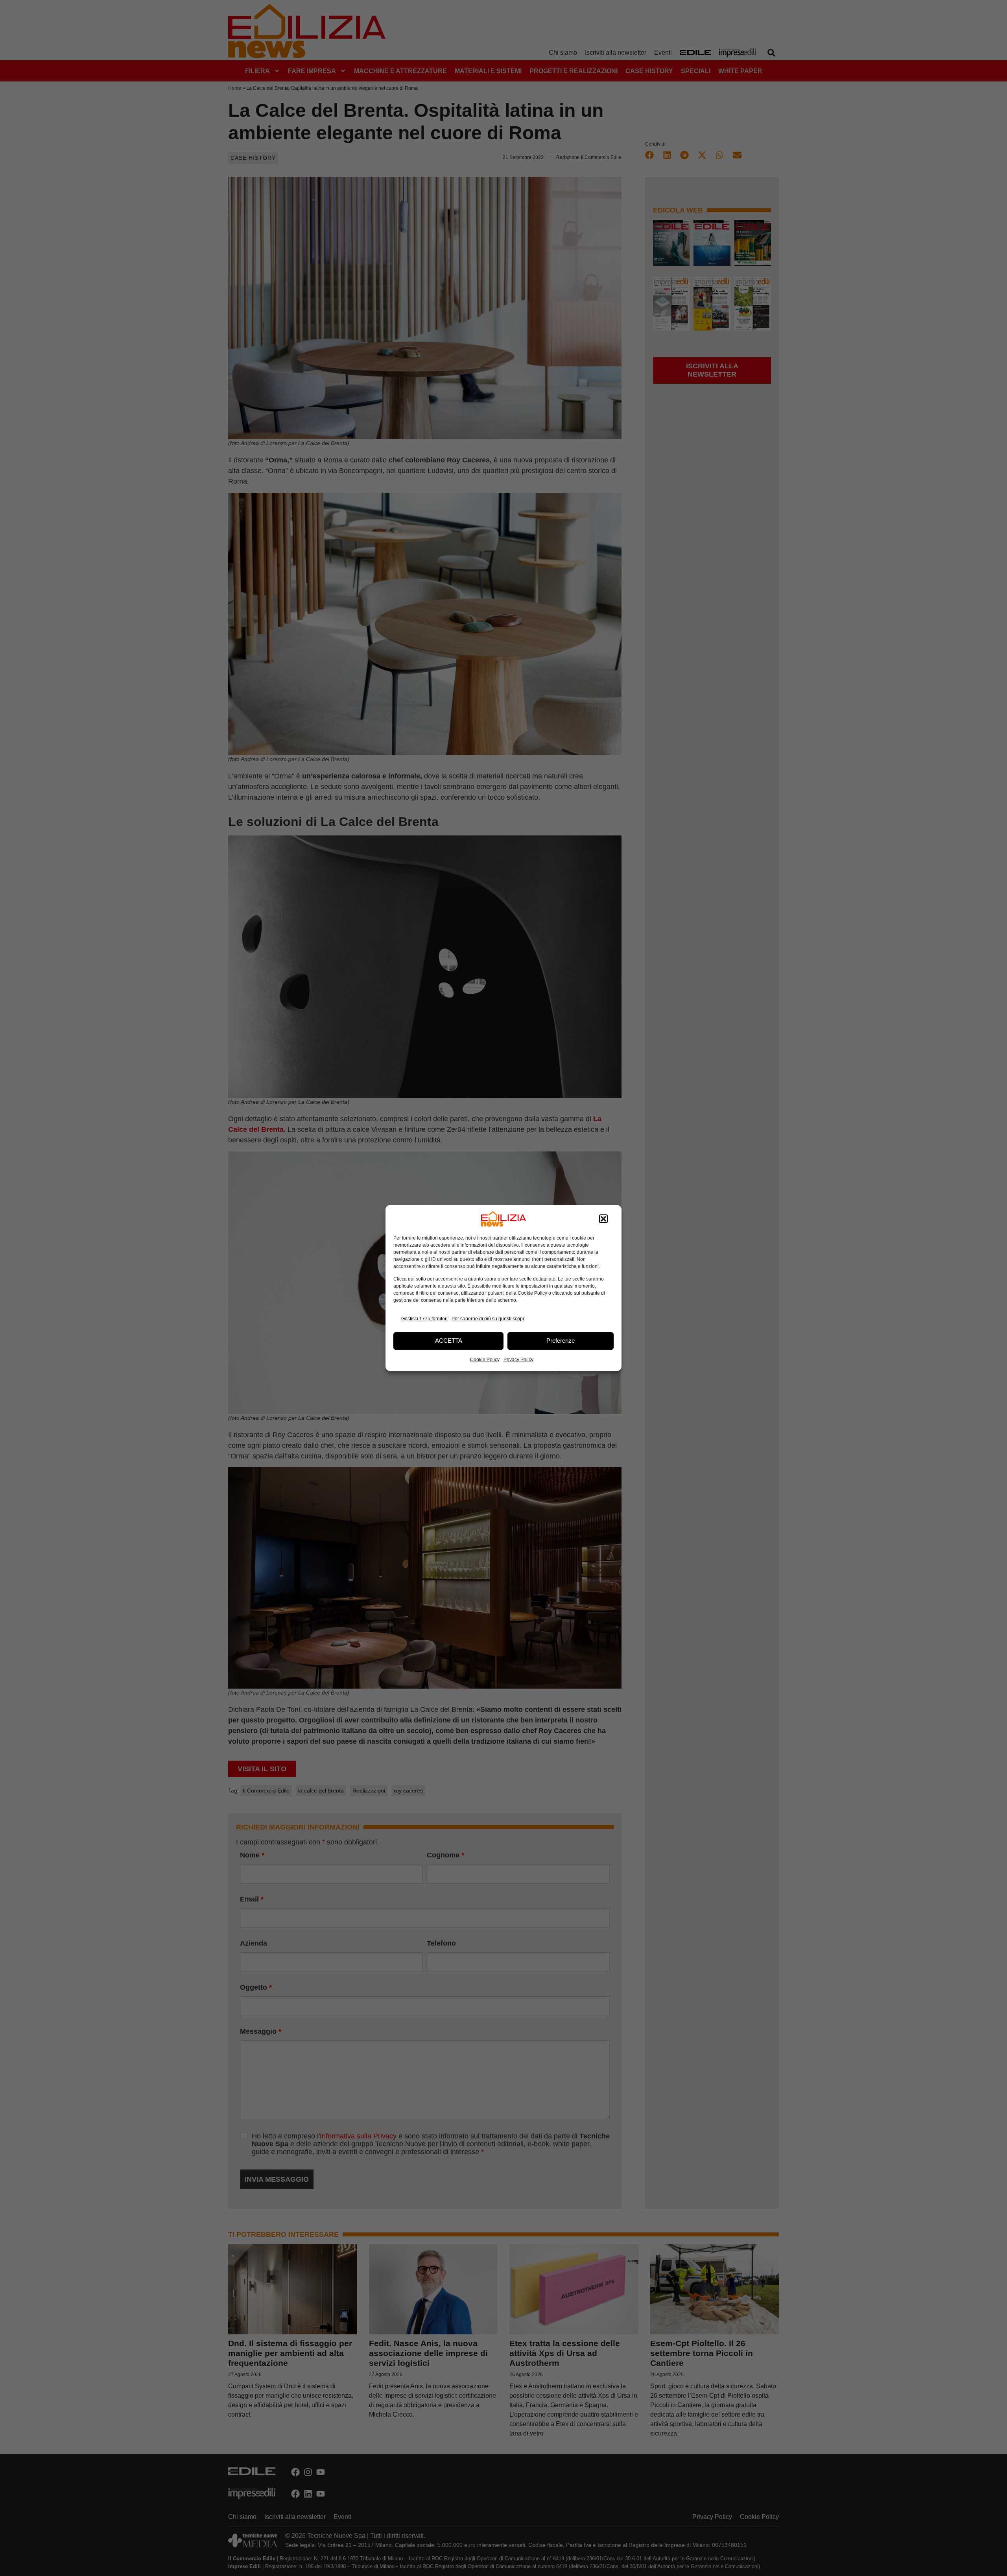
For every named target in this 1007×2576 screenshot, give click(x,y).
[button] (603, 1219)
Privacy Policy (518, 1360)
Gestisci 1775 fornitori (424, 1319)
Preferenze (561, 1341)
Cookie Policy (485, 1360)
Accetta (449, 1341)
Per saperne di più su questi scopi (488, 1319)
